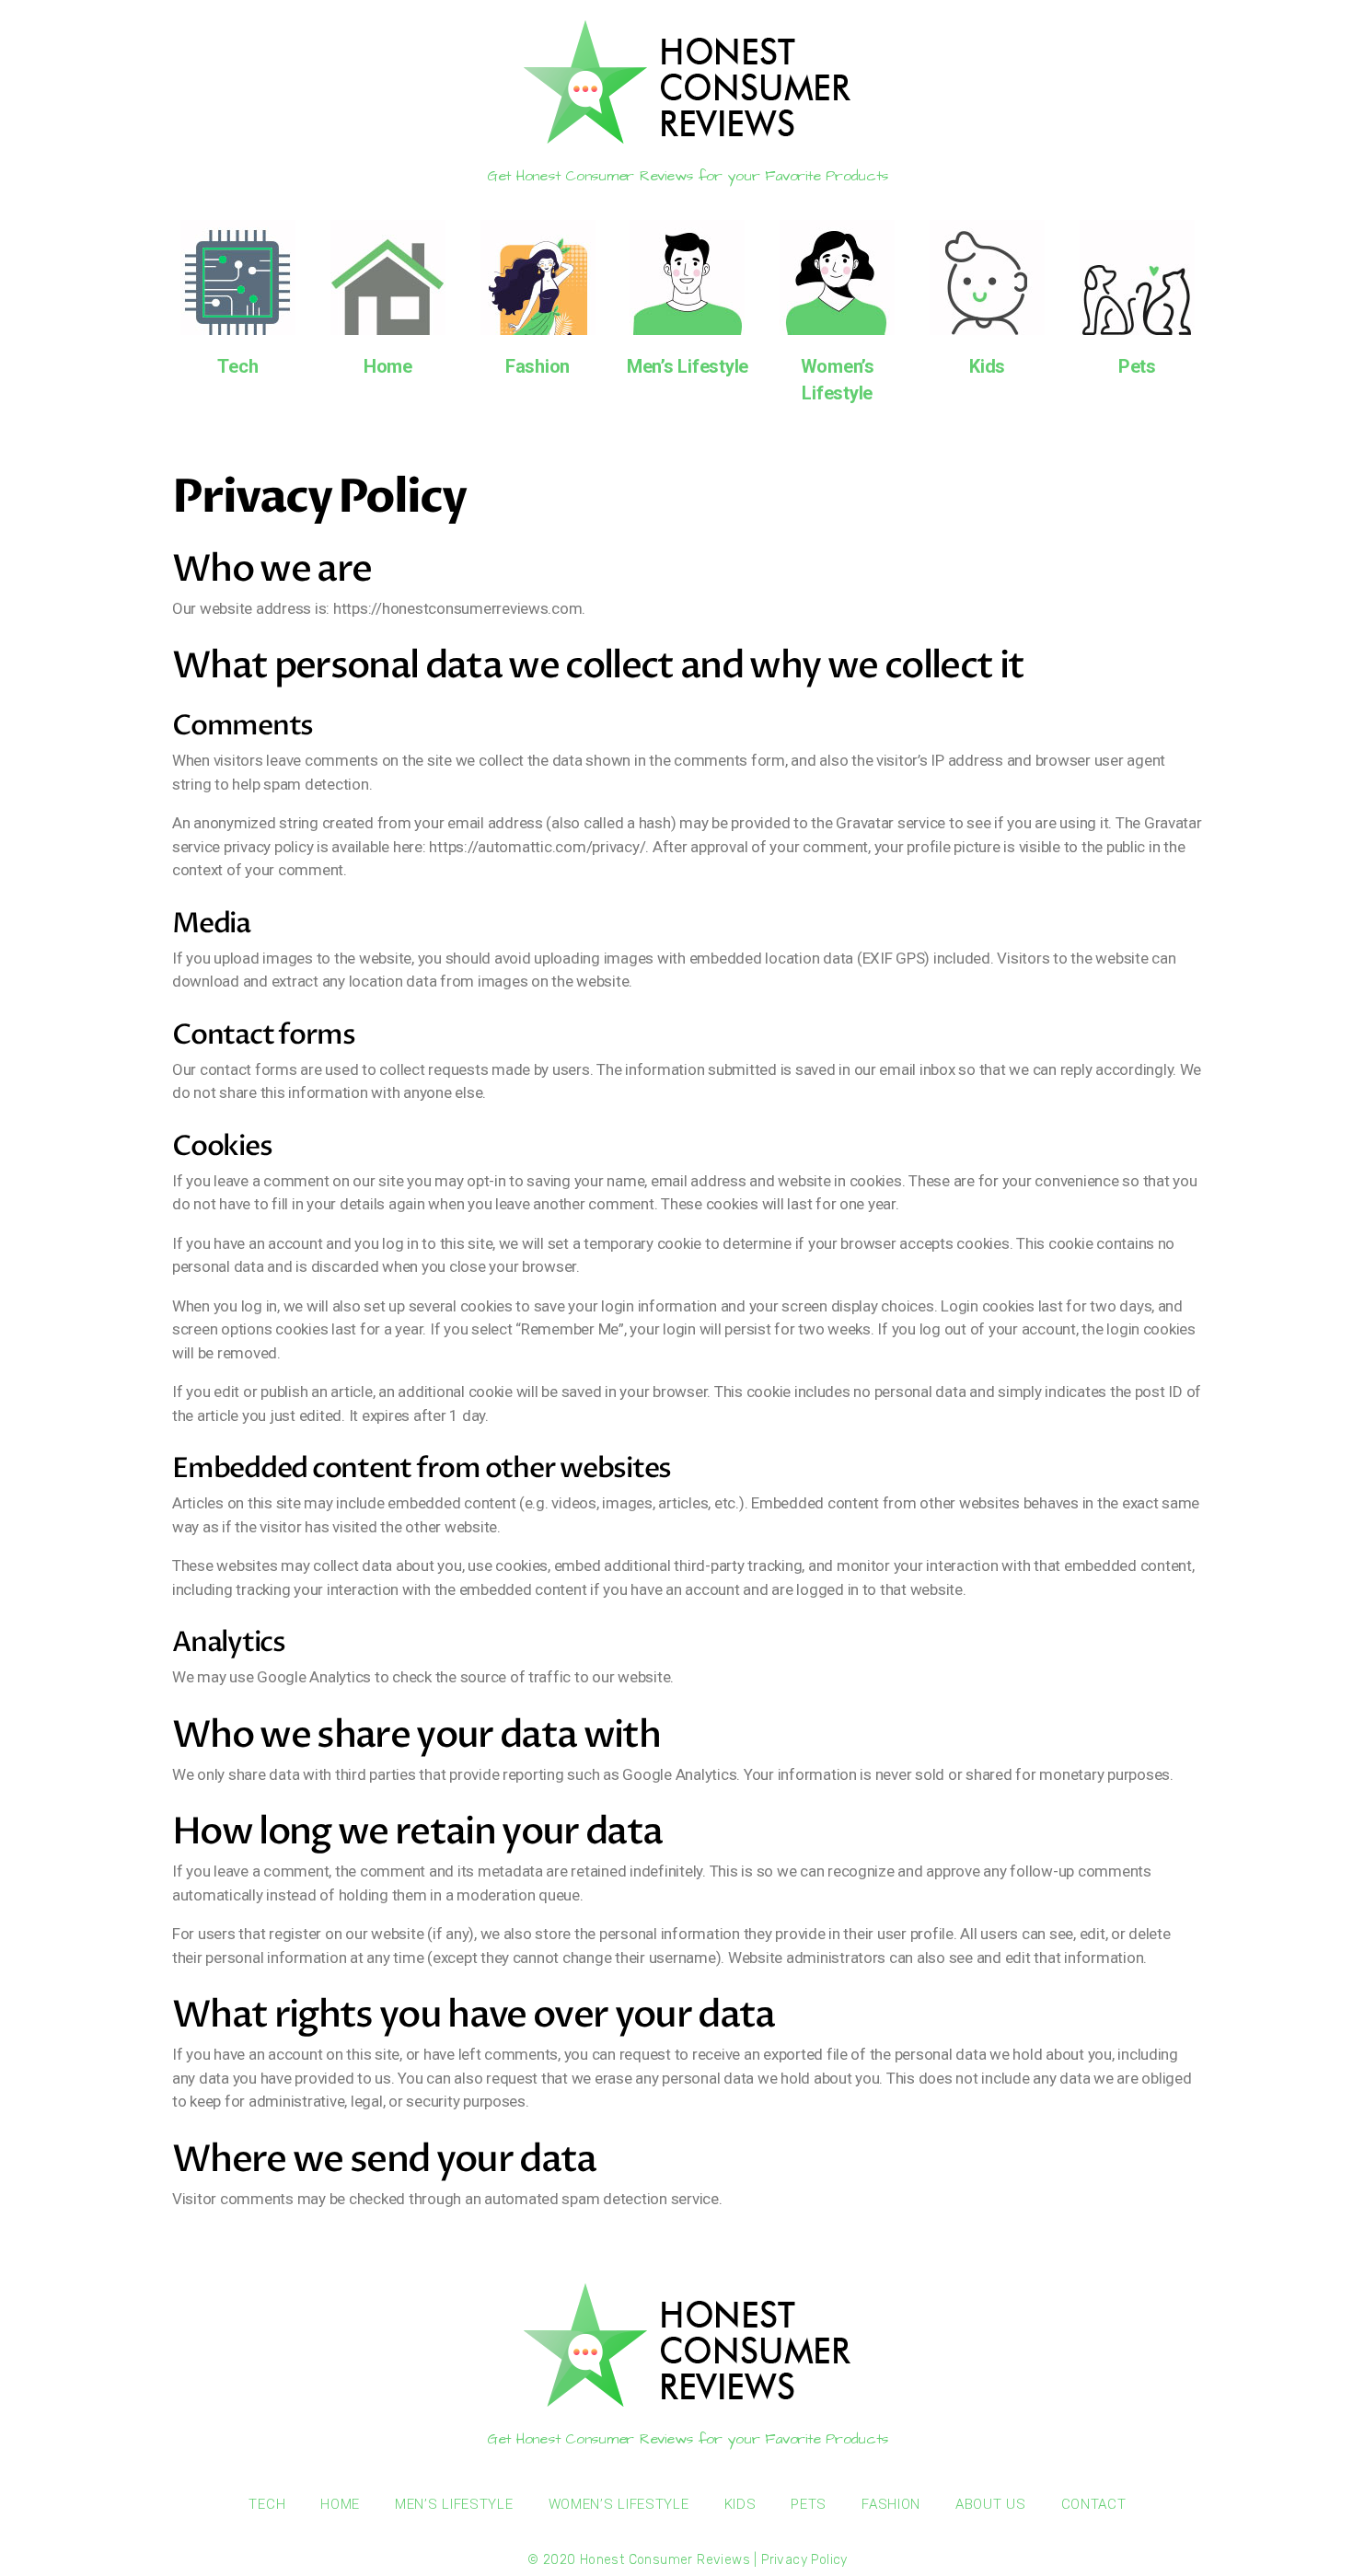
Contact (1094, 2504)
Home (388, 366)
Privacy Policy (804, 2560)
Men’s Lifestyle (688, 366)
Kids (987, 366)
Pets (1137, 366)
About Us (991, 2504)
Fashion (538, 366)
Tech (237, 366)
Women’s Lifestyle (619, 2504)
